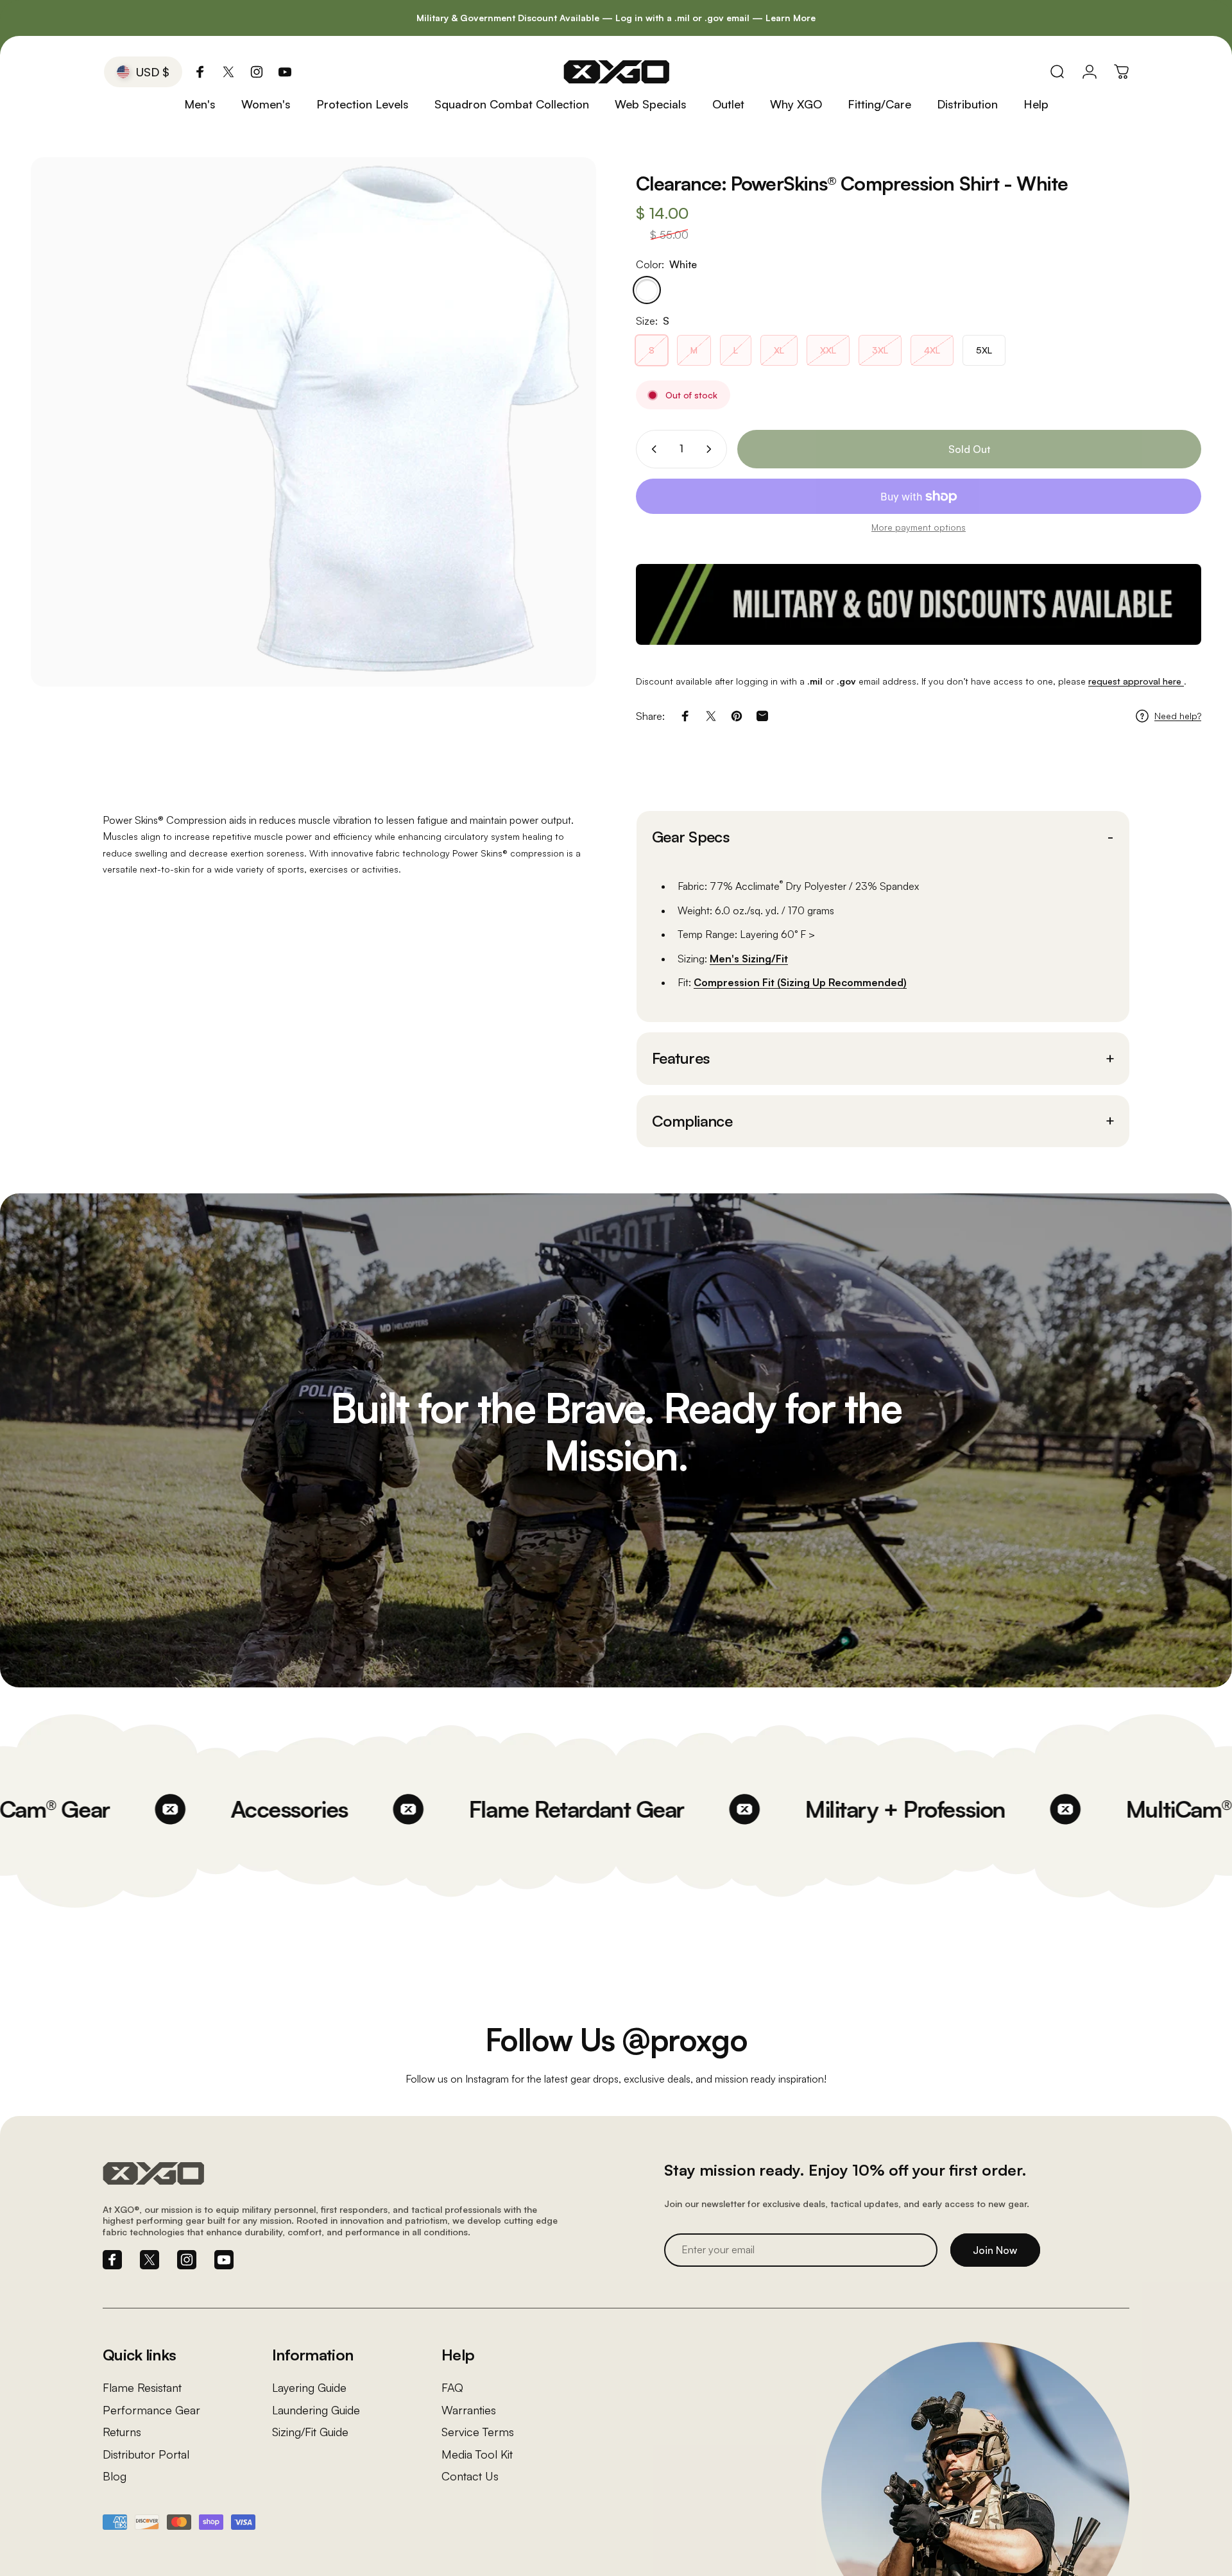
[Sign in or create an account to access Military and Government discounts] (919, 604)
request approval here (1136, 681)
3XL (880, 350)
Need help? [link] (1178, 716)
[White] (647, 290)
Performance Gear (151, 2410)
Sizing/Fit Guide (310, 2432)
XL (779, 350)
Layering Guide (309, 2387)
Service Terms (478, 2432)
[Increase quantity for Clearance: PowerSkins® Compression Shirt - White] (712, 449)
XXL (828, 350)
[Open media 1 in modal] (313, 422)
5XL (984, 350)
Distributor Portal (146, 2454)
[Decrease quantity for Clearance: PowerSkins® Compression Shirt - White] (651, 449)
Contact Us (470, 2476)
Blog (115, 2476)
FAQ (452, 2387)
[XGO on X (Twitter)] (228, 72)
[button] (883, 837)
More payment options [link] (919, 527)
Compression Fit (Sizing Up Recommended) (800, 982)
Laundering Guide (316, 2410)
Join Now (995, 2250)
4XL (932, 350)
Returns (122, 2432)
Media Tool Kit (477, 2454)
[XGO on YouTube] (285, 72)
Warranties (469, 2410)
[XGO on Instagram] (257, 72)
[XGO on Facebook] (200, 72)
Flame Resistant (142, 2387)
